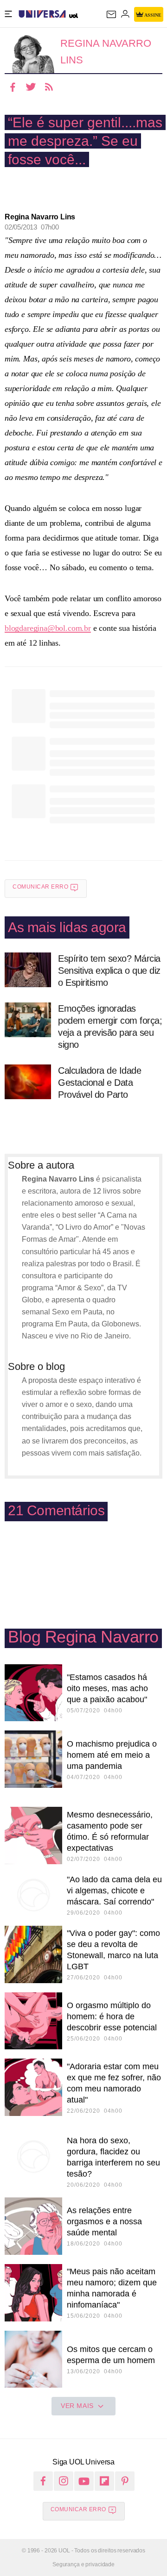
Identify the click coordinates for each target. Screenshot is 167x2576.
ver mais (77, 2406)
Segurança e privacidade (83, 2564)
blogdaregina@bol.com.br (48, 628)
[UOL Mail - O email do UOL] (111, 14)
